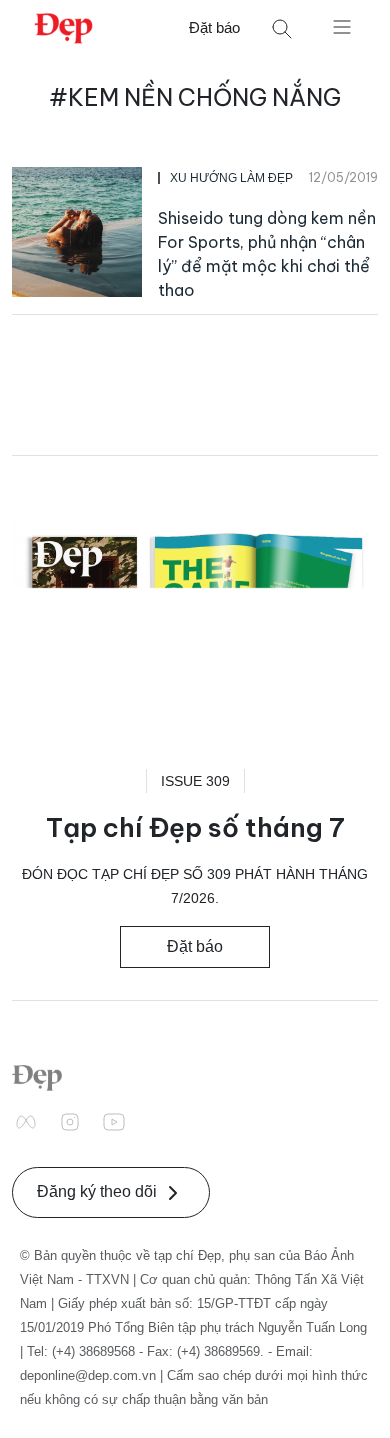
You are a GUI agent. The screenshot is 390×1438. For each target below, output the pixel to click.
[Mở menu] (342, 26)
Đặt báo (214, 27)
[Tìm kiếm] (282, 28)
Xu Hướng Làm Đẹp (231, 178)
